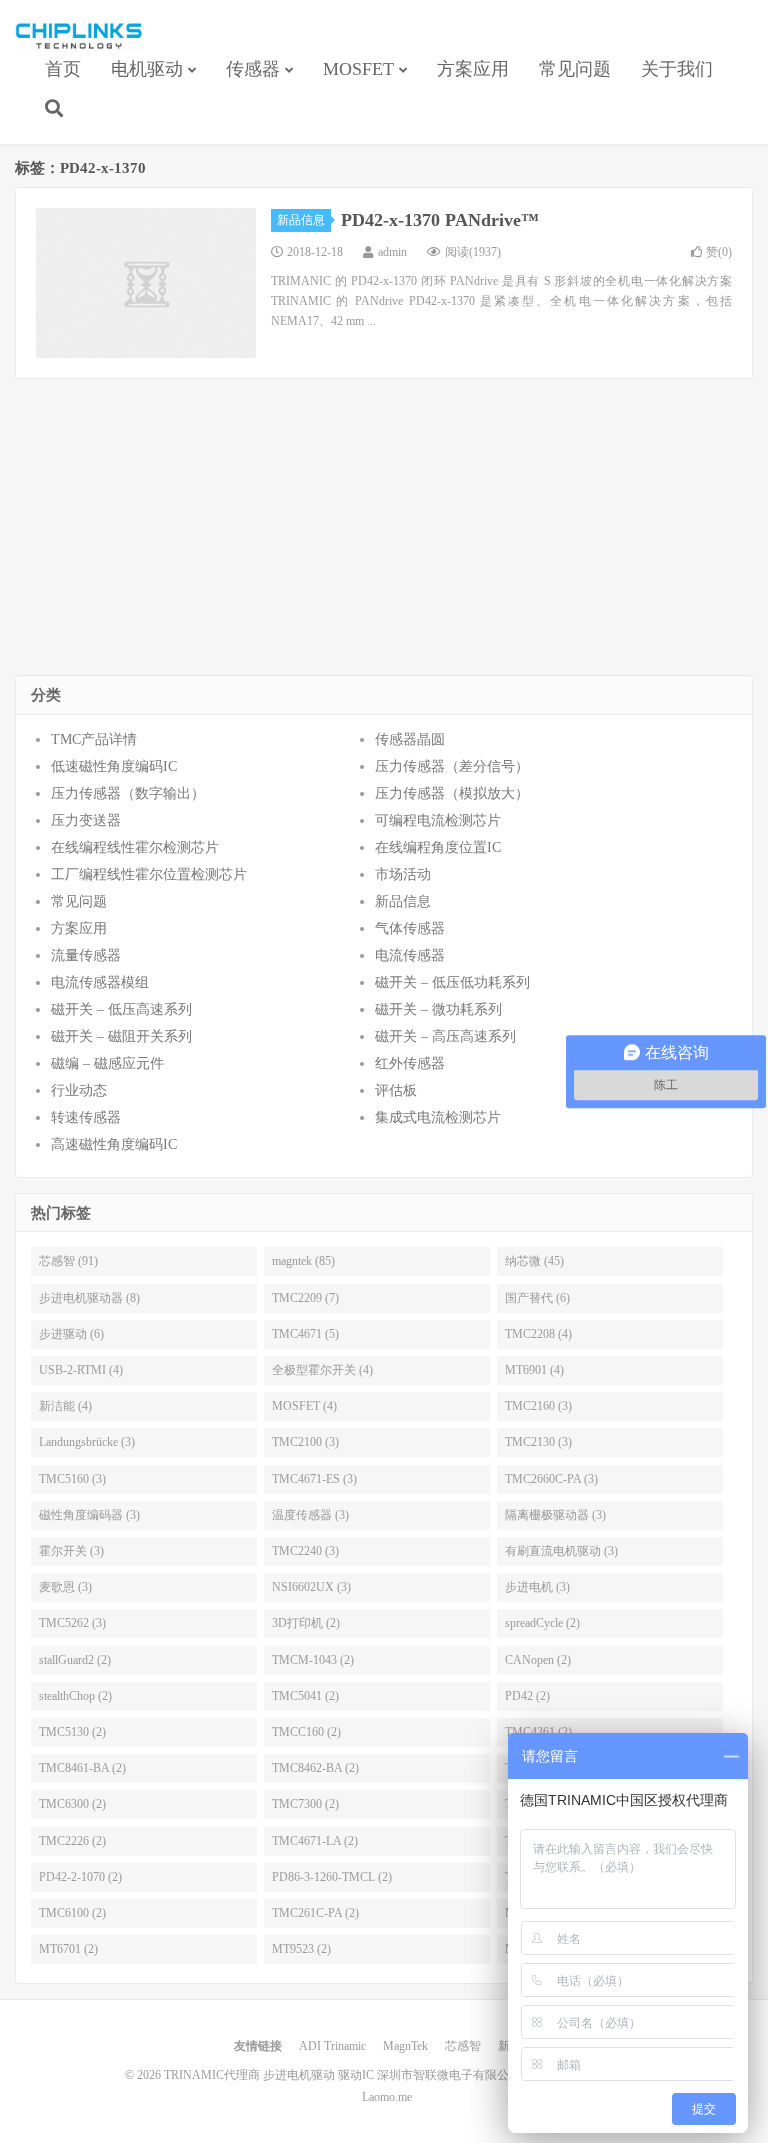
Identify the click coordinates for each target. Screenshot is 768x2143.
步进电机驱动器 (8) (89, 1298)
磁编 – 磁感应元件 (107, 1063)
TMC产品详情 (94, 739)
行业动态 (79, 1090)
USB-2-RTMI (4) (81, 1370)
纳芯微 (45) (534, 1261)
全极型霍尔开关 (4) (322, 1370)
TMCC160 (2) (306, 1732)
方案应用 (473, 69)
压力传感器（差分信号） (452, 766)
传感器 (253, 69)
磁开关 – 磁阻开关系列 (121, 1036)
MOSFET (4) (304, 1406)
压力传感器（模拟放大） (452, 793)
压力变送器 (86, 820)
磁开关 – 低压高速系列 (121, 1009)
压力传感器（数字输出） (128, 793)
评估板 (396, 1090)
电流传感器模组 (100, 982)
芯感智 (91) (68, 1261)
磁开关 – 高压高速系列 (445, 1036)
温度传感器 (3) (310, 1515)
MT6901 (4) (534, 1370)
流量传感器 (86, 955)
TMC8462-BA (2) (315, 1768)
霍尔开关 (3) (71, 1551)
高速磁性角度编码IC (114, 1144)
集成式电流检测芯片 (438, 1117)
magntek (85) (303, 1261)
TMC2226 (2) (72, 1841)
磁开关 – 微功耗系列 (438, 1009)
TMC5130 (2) (72, 1732)
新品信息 (301, 220)
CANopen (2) (538, 1660)
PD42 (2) (527, 1696)
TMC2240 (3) (305, 1551)
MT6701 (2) (68, 1949)
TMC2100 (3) (305, 1442)
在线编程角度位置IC (438, 847)
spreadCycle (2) (542, 1623)
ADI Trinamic (332, 2046)
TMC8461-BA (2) (82, 1768)
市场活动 (403, 874)
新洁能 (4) (65, 1406)
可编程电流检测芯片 (438, 820)
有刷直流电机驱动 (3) (561, 1551)
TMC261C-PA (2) (315, 1913)
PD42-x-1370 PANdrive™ (440, 220)
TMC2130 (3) (538, 1442)
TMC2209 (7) (305, 1298)
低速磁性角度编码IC (114, 766)
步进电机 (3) (537, 1587)
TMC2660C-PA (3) (551, 1479)
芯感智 (463, 2046)
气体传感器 (410, 928)
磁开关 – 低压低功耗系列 (452, 982)
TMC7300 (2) (305, 1804)
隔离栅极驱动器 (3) (555, 1515)
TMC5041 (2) (305, 1696)
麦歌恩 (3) (65, 1587)
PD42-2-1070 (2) (80, 1877)
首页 (63, 69)
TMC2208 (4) (538, 1334)
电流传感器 (410, 955)
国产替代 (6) (537, 1298)
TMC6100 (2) (72, 1913)
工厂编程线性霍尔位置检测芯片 (149, 874)
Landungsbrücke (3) (87, 1442)
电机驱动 (147, 69)
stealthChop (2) (75, 1696)
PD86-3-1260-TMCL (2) (332, 1877)
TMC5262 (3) (72, 1623)
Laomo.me (387, 2097)
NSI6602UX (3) (311, 1587)
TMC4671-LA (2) (315, 1841)
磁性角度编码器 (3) (89, 1515)
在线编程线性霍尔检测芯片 (135, 847)
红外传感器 (410, 1063)
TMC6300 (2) (72, 1804)
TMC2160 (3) (538, 1406)
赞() (719, 252)
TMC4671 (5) (305, 1334)
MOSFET (358, 69)
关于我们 (677, 69)
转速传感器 (86, 1117)
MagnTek (405, 2046)
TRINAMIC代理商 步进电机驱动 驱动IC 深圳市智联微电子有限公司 (79, 36)
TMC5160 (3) (72, 1479)
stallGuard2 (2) (75, 1660)
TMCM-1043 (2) (313, 1660)
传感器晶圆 (410, 739)
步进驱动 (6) (71, 1334)
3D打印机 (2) (306, 1623)
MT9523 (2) (301, 1949)
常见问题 (575, 69)
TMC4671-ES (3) (314, 1479)
